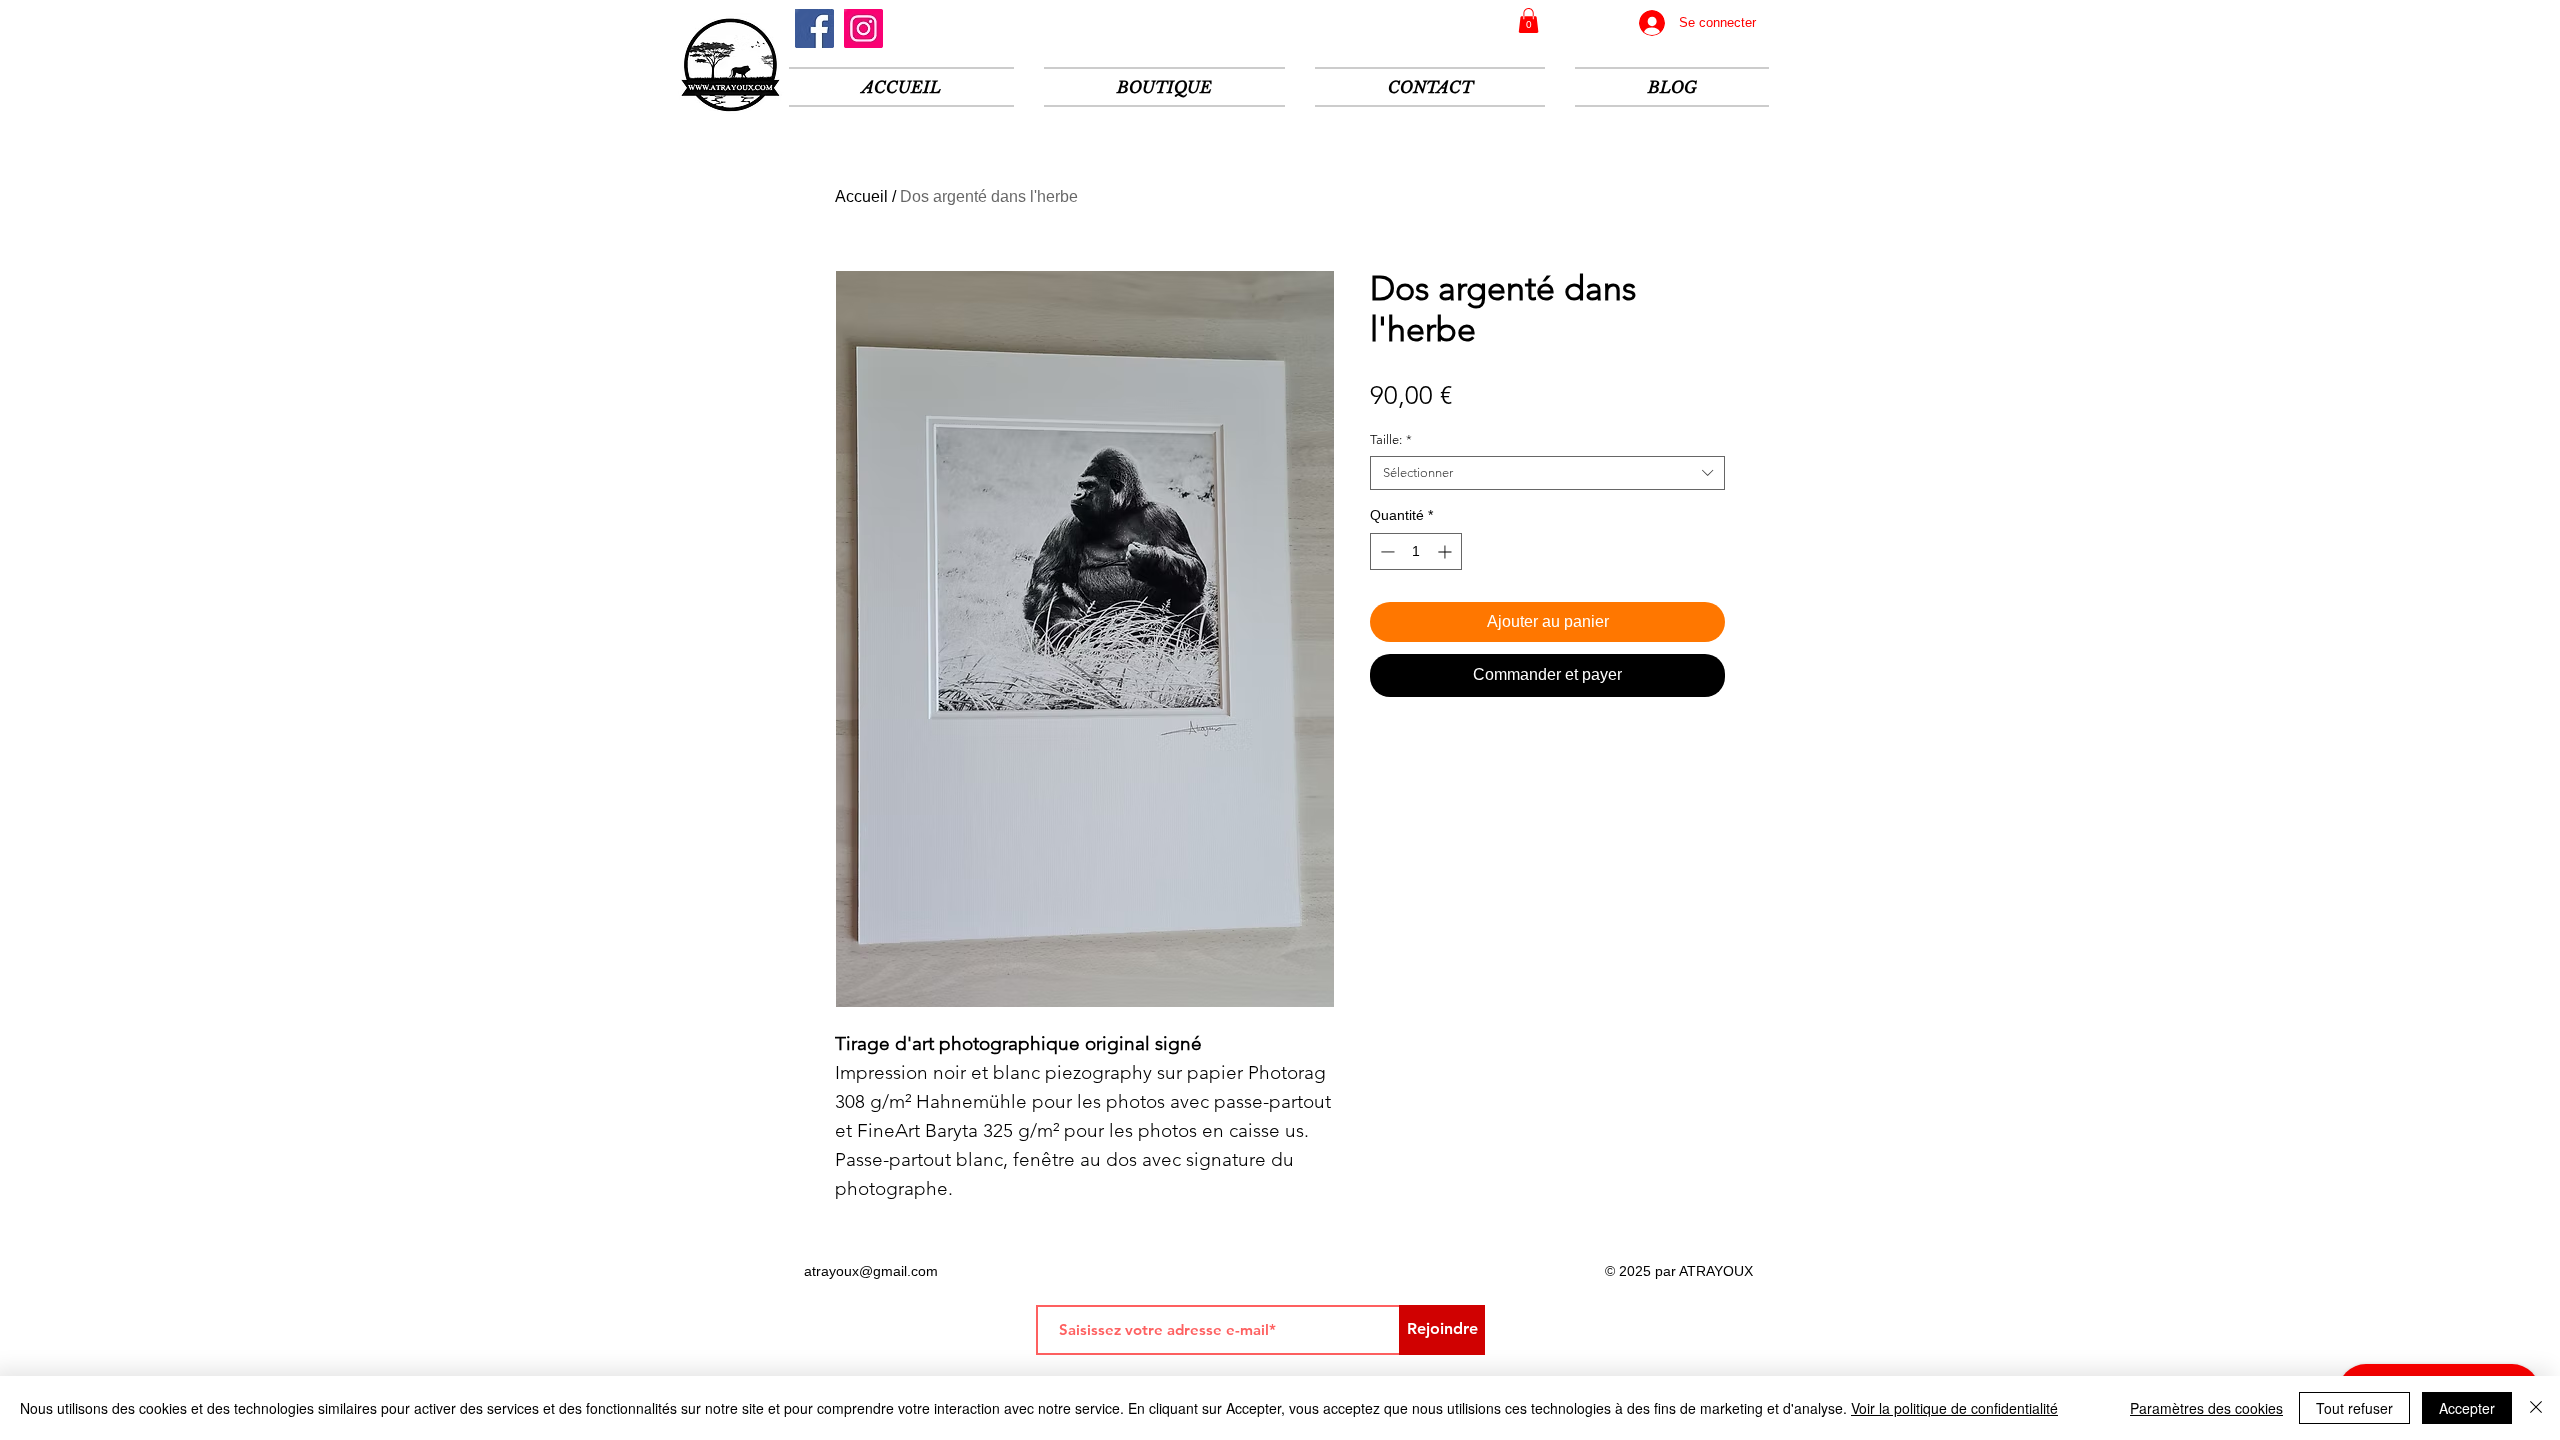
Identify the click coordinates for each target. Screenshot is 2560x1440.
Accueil (861, 196)
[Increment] (1446, 551)
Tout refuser (2354, 1408)
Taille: (1391, 439)
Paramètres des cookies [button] (2206, 1408)
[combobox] (1547, 473)
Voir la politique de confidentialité (1954, 1408)
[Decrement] (1385, 551)
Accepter (2467, 1408)
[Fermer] (2536, 1408)
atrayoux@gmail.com (871, 1271)
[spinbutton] (1416, 551)
